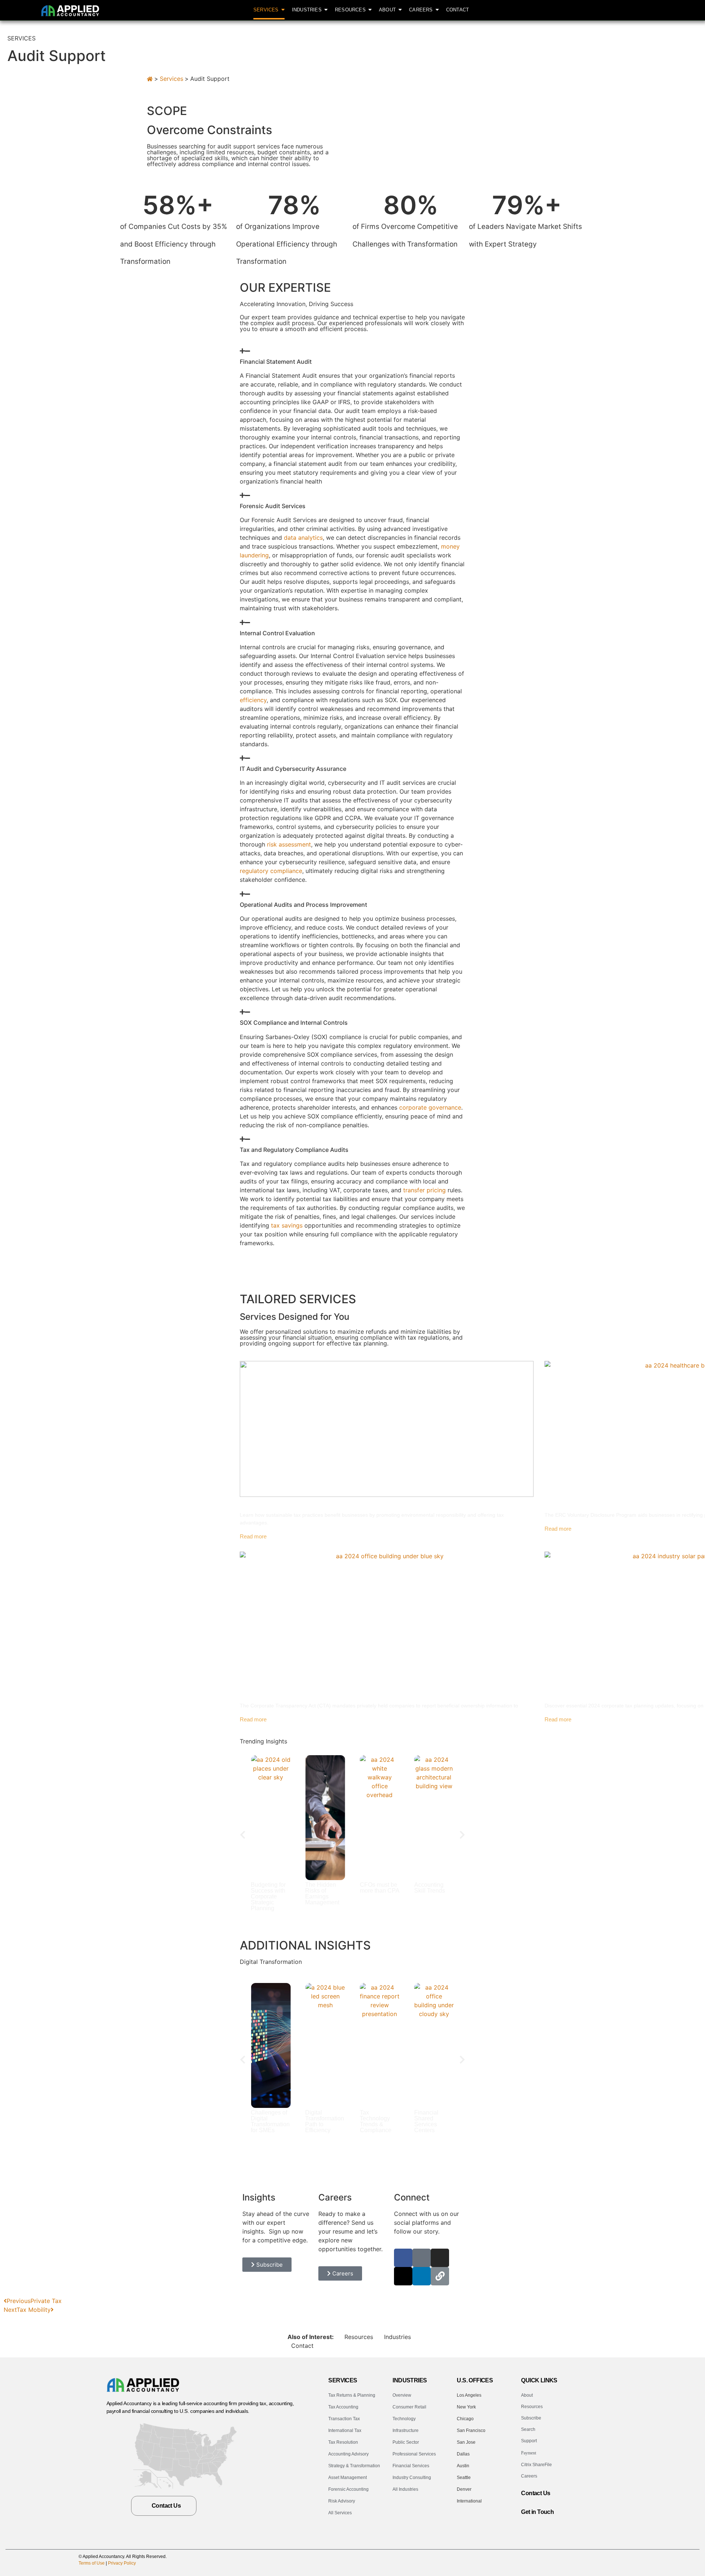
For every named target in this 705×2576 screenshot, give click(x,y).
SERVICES (343, 2380)
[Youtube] (559, 2521)
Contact (302, 2346)
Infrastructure (406, 2431)
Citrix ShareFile (536, 2465)
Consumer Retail (409, 2407)
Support (529, 2441)
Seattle (464, 2478)
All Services (340, 2513)
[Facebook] (403, 2258)
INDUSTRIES (410, 2380)
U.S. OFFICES (475, 2380)
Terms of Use (92, 2563)
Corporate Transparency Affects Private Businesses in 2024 (345, 1694)
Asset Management (348, 2478)
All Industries (405, 2489)
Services (171, 79)
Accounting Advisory (348, 2454)
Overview (402, 2395)
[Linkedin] (422, 2276)
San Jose (466, 2442)
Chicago (465, 2419)
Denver (464, 2489)
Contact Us (536, 2493)
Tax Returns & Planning (352, 2395)
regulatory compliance (271, 871)
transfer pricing (424, 1190)
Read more (253, 1536)
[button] (243, 1835)
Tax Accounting (343, 2407)
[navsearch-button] (650, 10)
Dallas (463, 2454)
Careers (529, 2476)
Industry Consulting (412, 2478)
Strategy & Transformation (354, 2466)
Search (528, 2429)
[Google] (422, 2258)
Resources (359, 2337)
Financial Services (411, 2466)
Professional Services (414, 2454)
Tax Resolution (343, 2442)
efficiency (253, 700)
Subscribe (531, 2418)
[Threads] (403, 2276)
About (527, 2395)
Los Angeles (469, 2395)
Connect (412, 2197)
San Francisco (471, 2431)
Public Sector (406, 2442)
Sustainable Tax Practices (286, 1503)
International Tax (345, 2431)
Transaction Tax (344, 2419)
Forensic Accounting (348, 2489)
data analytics (303, 538)
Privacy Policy (122, 2563)
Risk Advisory (342, 2501)
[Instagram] (440, 2258)
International (469, 2501)
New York (466, 2407)
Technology (404, 2419)
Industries (397, 2337)
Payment (529, 2453)
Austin (463, 2466)
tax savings (287, 1225)
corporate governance (430, 1107)
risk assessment (289, 844)
